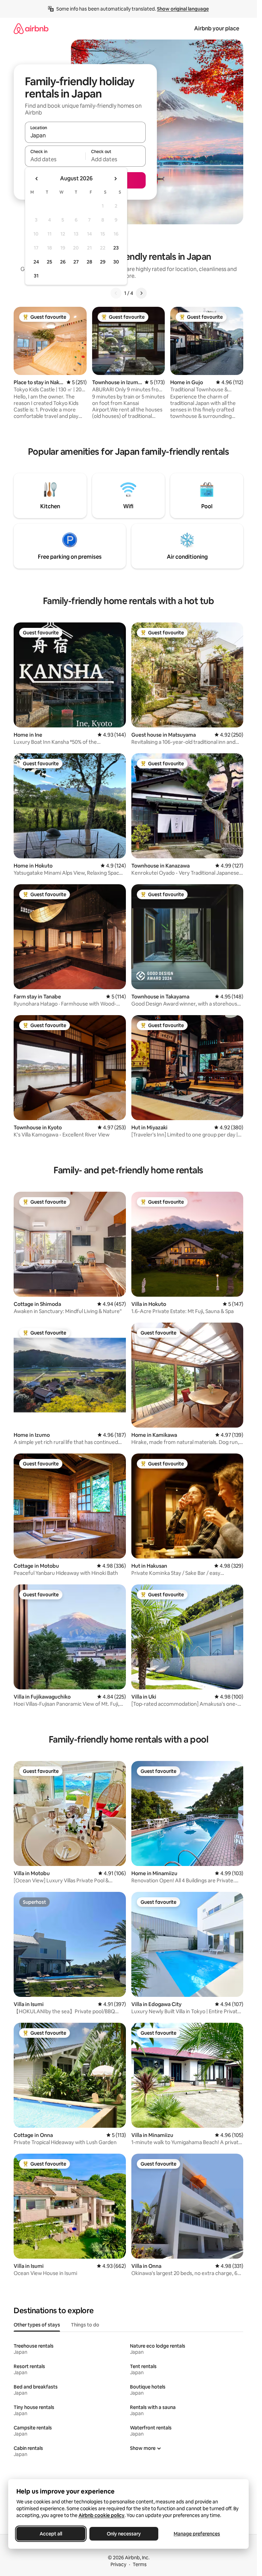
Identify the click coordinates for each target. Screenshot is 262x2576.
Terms (140, 2564)
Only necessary (124, 2534)
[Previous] (116, 293)
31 (36, 276)
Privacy (118, 2564)
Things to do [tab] (85, 2325)
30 (116, 262)
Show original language (183, 9)
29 (103, 262)
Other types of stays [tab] (37, 2325)
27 (76, 262)
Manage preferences (197, 2534)
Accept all (51, 2534)
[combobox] (85, 135)
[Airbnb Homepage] (31, 28)
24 (36, 262)
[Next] (141, 293)
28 (89, 262)
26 (63, 262)
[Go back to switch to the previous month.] (37, 179)
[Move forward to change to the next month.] (115, 179)
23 (116, 248)
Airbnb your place (217, 28)
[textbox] (55, 159)
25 (49, 262)
